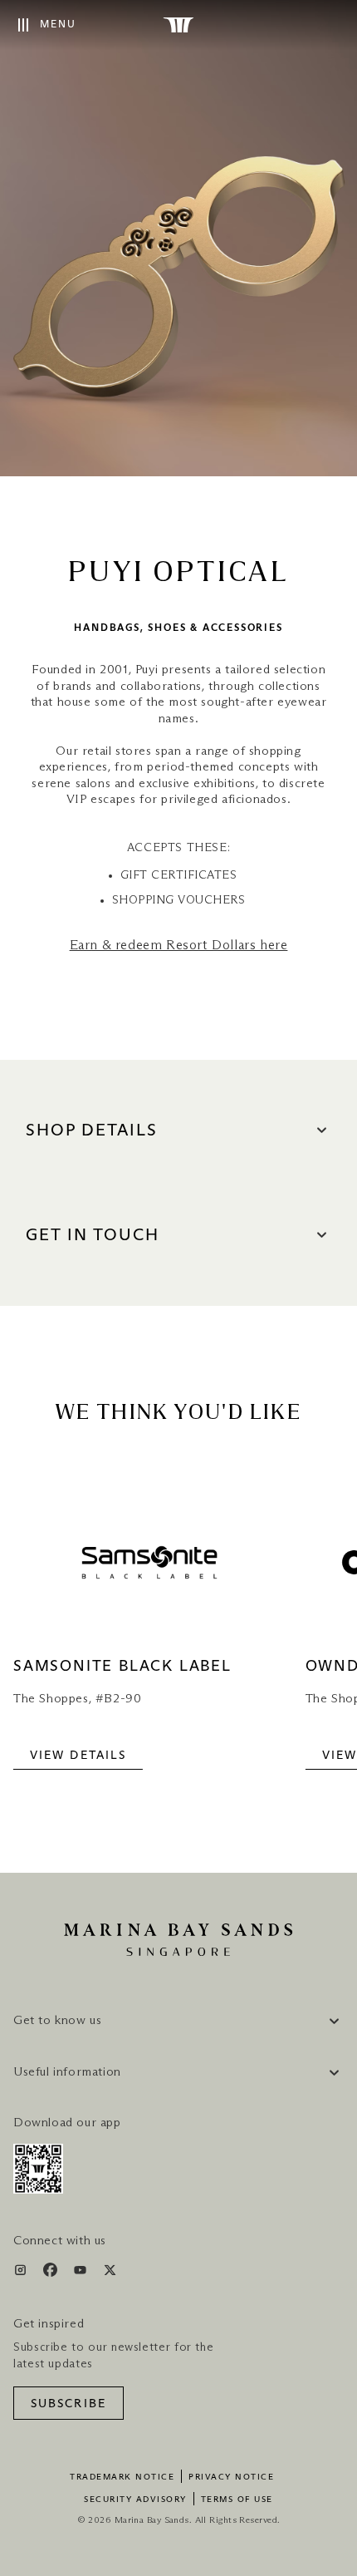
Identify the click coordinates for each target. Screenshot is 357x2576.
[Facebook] (52, 2273)
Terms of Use (237, 2500)
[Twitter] (110, 2273)
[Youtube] (82, 2273)
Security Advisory (135, 2500)
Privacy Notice (231, 2477)
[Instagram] (22, 2273)
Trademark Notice (122, 2477)
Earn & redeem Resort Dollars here (179, 945)
